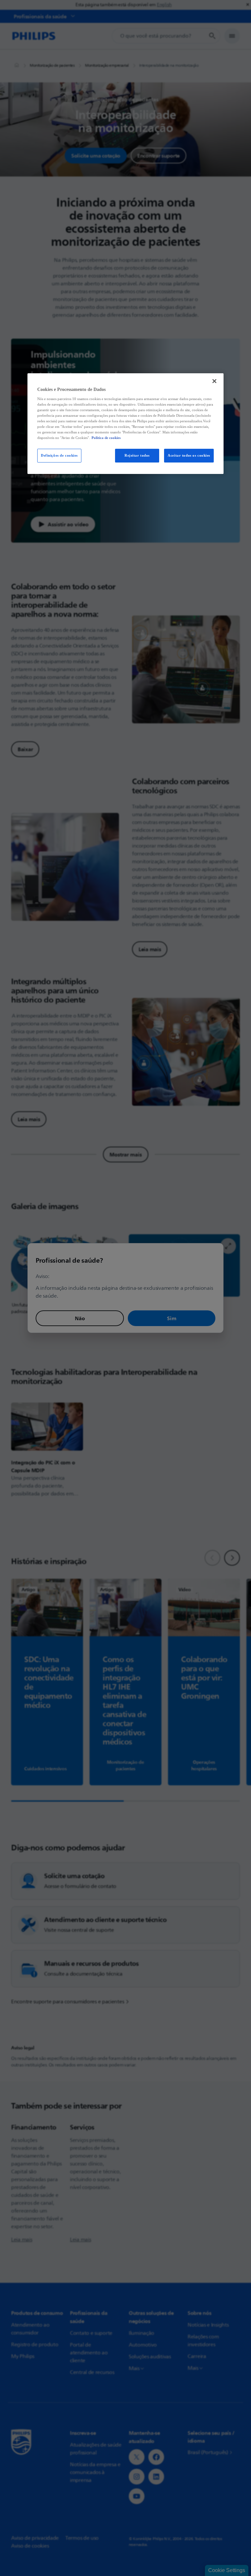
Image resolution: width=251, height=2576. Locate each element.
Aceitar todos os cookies (189, 455)
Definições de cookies (59, 455)
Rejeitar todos (137, 455)
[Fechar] (214, 381)
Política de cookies (106, 438)
